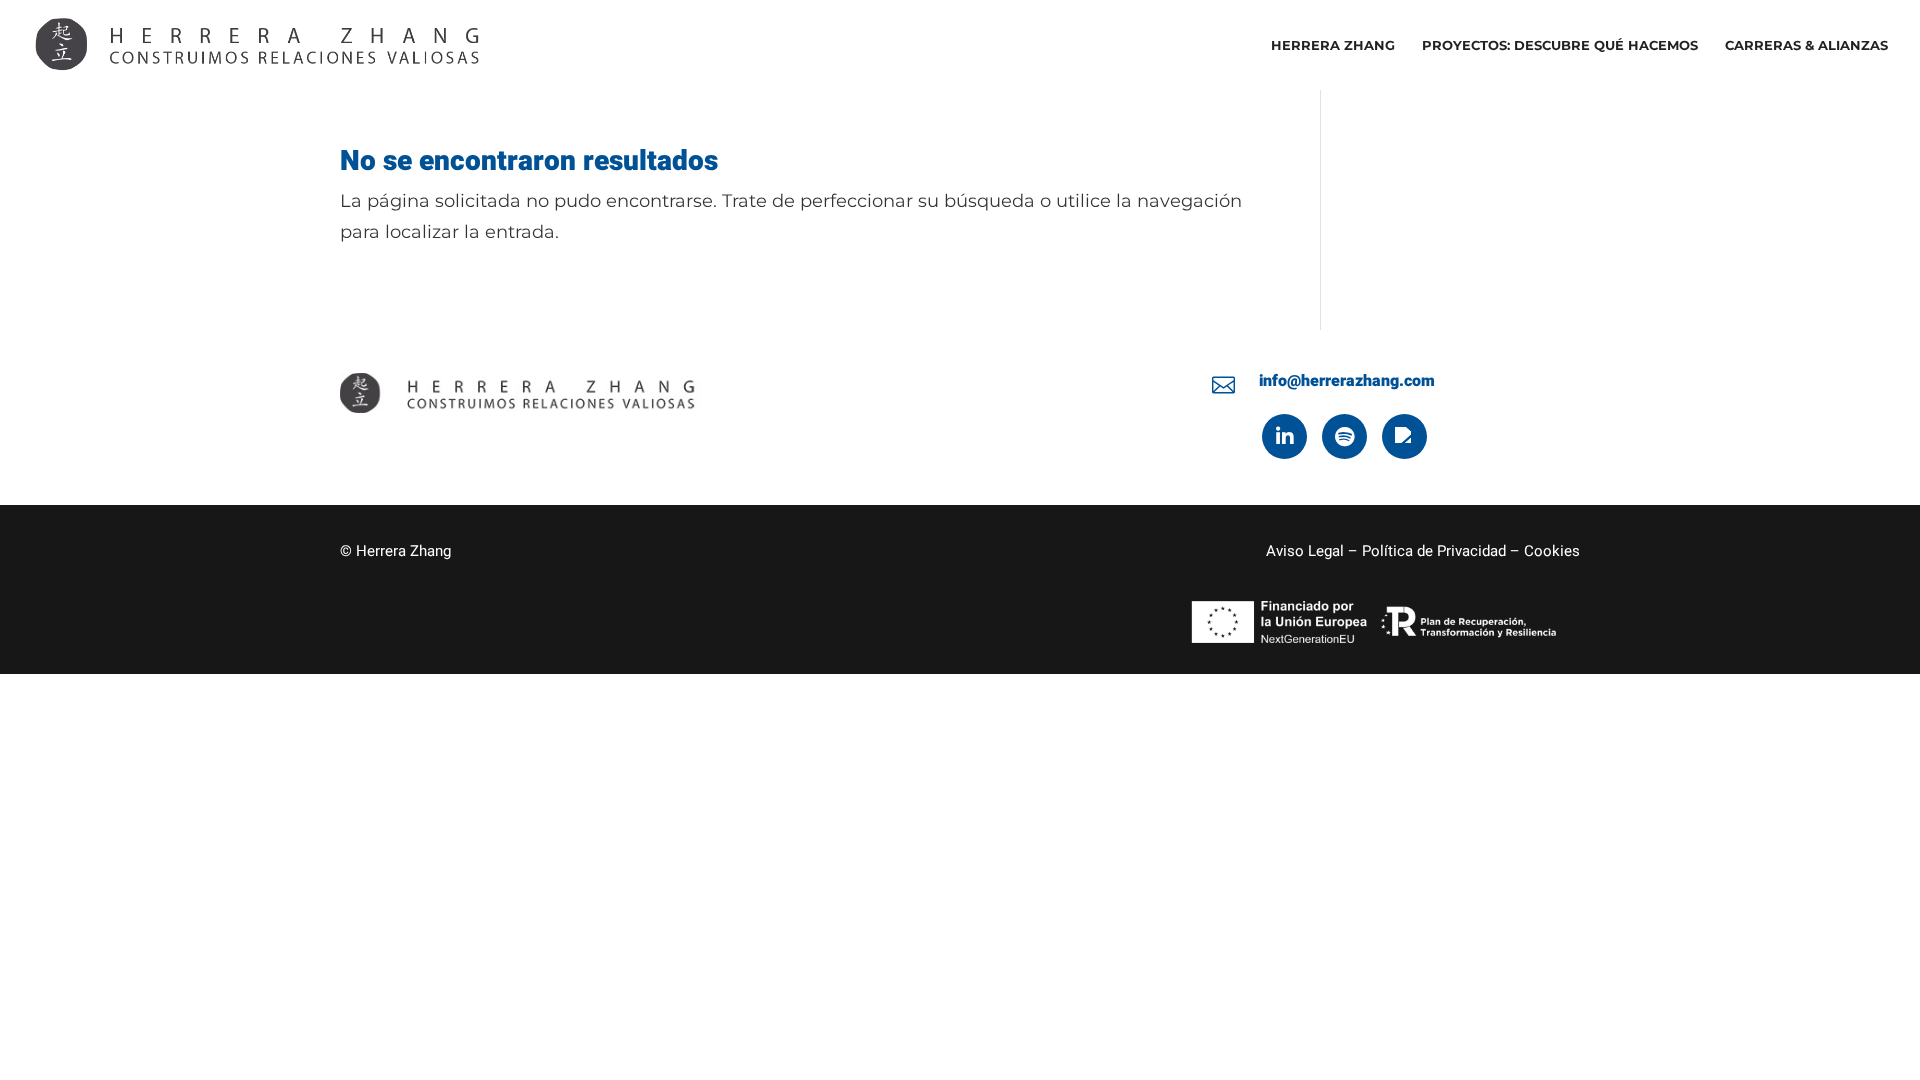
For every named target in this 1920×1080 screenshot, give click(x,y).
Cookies (1552, 551)
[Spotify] (1344, 436)
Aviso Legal (1305, 551)
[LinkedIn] (1284, 436)
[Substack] (1404, 436)
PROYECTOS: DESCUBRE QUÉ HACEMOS (1560, 45)
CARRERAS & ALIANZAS (1806, 45)
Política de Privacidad (1434, 551)
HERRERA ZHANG (1333, 45)
